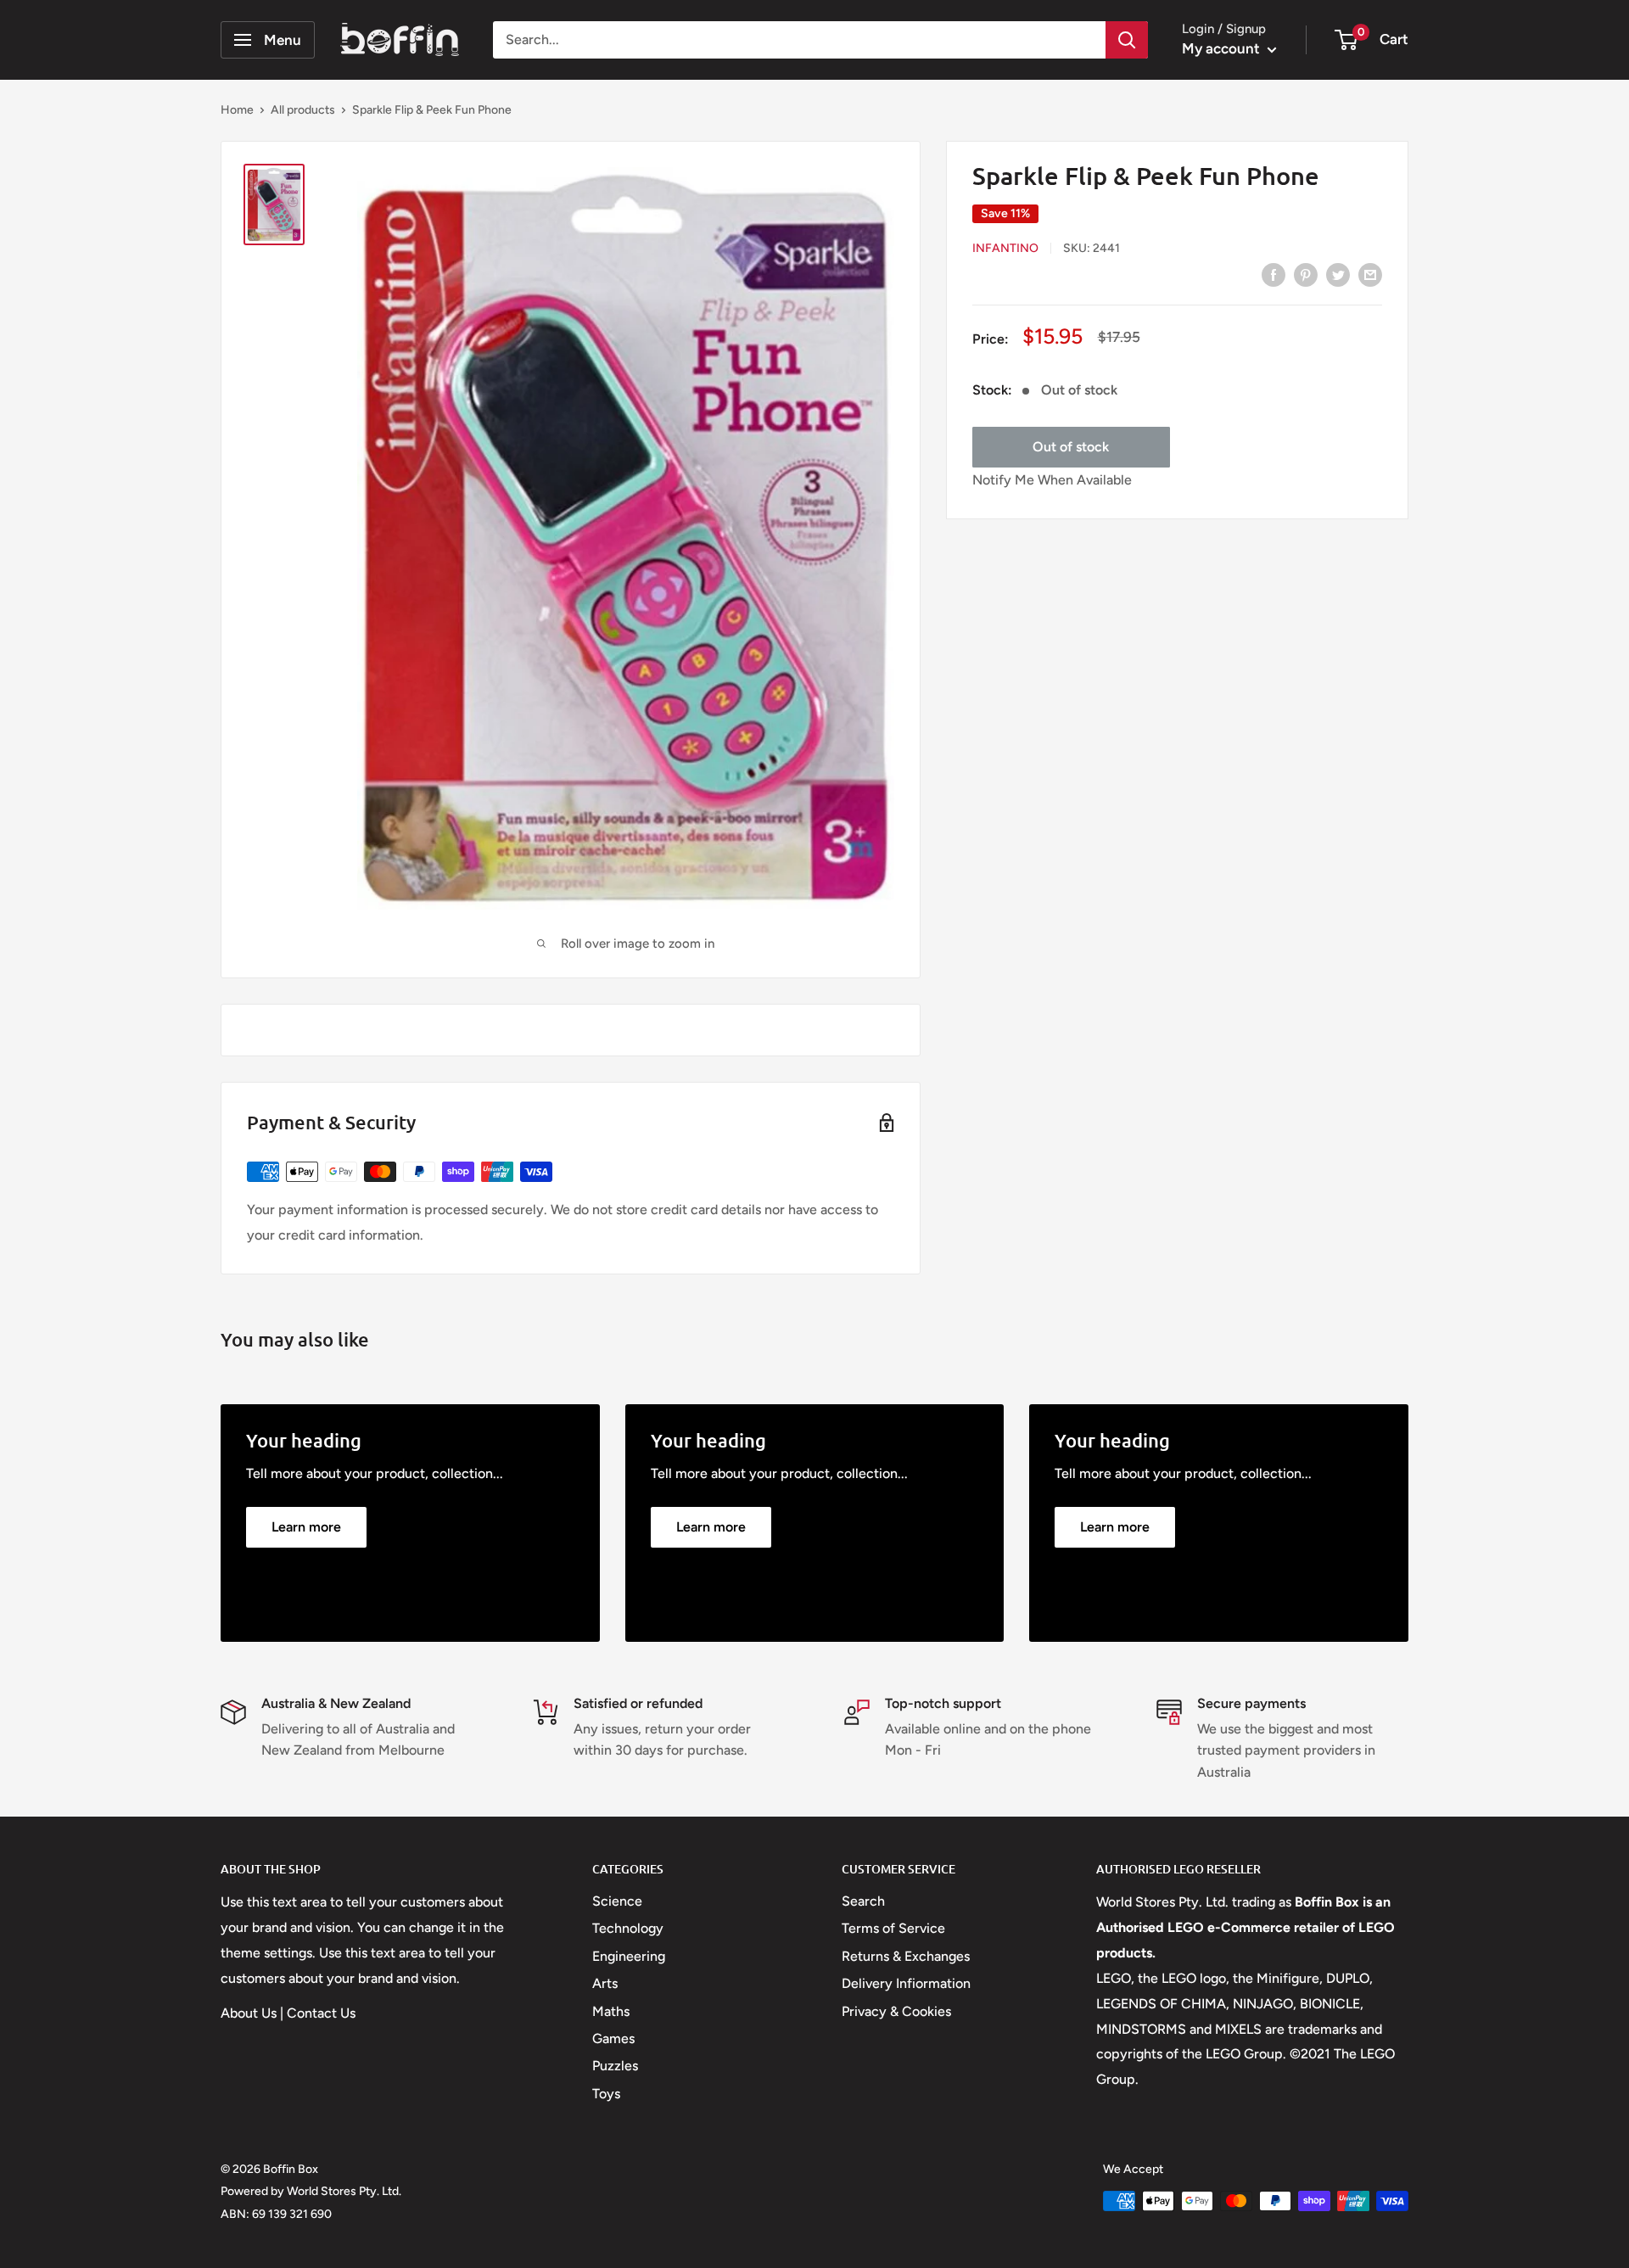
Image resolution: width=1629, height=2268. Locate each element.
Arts (605, 1983)
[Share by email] (1370, 274)
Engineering (629, 1956)
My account (1223, 48)
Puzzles (615, 2066)
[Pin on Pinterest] (1306, 274)
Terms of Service (893, 1928)
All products (303, 110)
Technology (628, 1928)
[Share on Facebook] (1274, 274)
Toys (606, 2094)
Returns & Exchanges (906, 1956)
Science (617, 1901)
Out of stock (1071, 448)
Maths (611, 2011)
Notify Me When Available (1052, 481)
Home (237, 110)
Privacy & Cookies (896, 2011)
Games (613, 2038)
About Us (249, 2013)
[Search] (1127, 40)
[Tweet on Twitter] (1338, 274)
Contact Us (321, 2013)
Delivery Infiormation (906, 1983)
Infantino (1005, 248)
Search (863, 1901)
